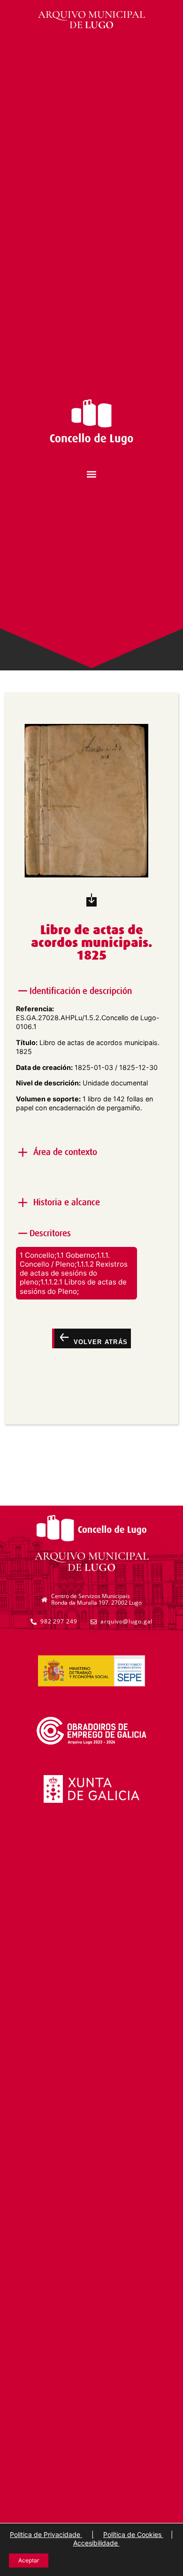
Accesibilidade (96, 2543)
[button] (92, 474)
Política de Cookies (133, 2534)
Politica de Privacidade (46, 2534)
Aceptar (29, 2560)
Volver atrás (99, 1342)
